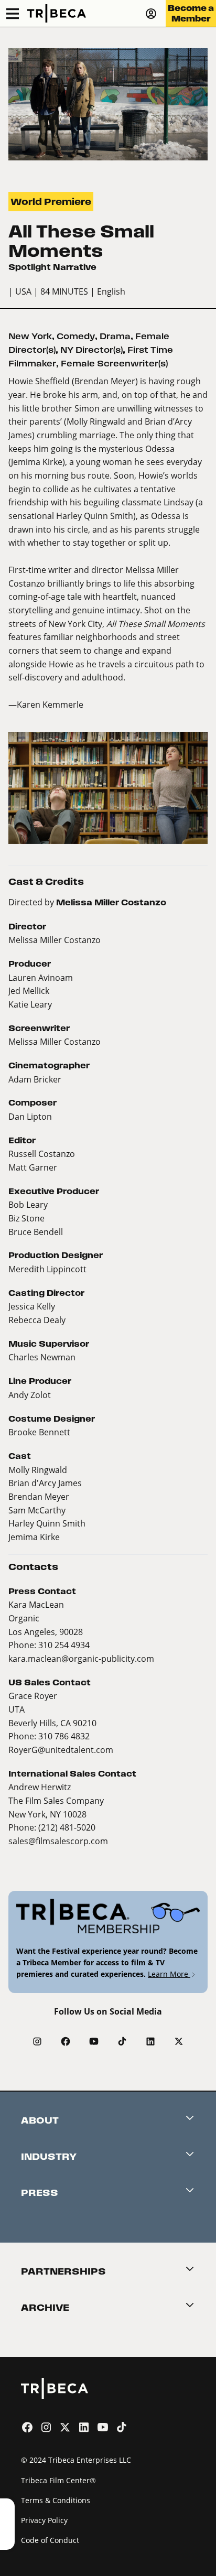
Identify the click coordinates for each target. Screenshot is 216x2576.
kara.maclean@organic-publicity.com (81, 1658)
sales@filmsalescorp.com (58, 1841)
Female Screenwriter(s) (114, 364)
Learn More (169, 1974)
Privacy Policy (44, 2520)
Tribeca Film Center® (58, 2480)
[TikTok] (122, 2041)
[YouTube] (94, 2041)
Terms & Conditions (56, 2500)
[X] (179, 2041)
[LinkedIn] (150, 2041)
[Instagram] (37, 2041)
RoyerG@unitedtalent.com (61, 1750)
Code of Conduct (50, 2540)
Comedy (76, 336)
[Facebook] (66, 2041)
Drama (115, 336)
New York (30, 336)
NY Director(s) (91, 350)
